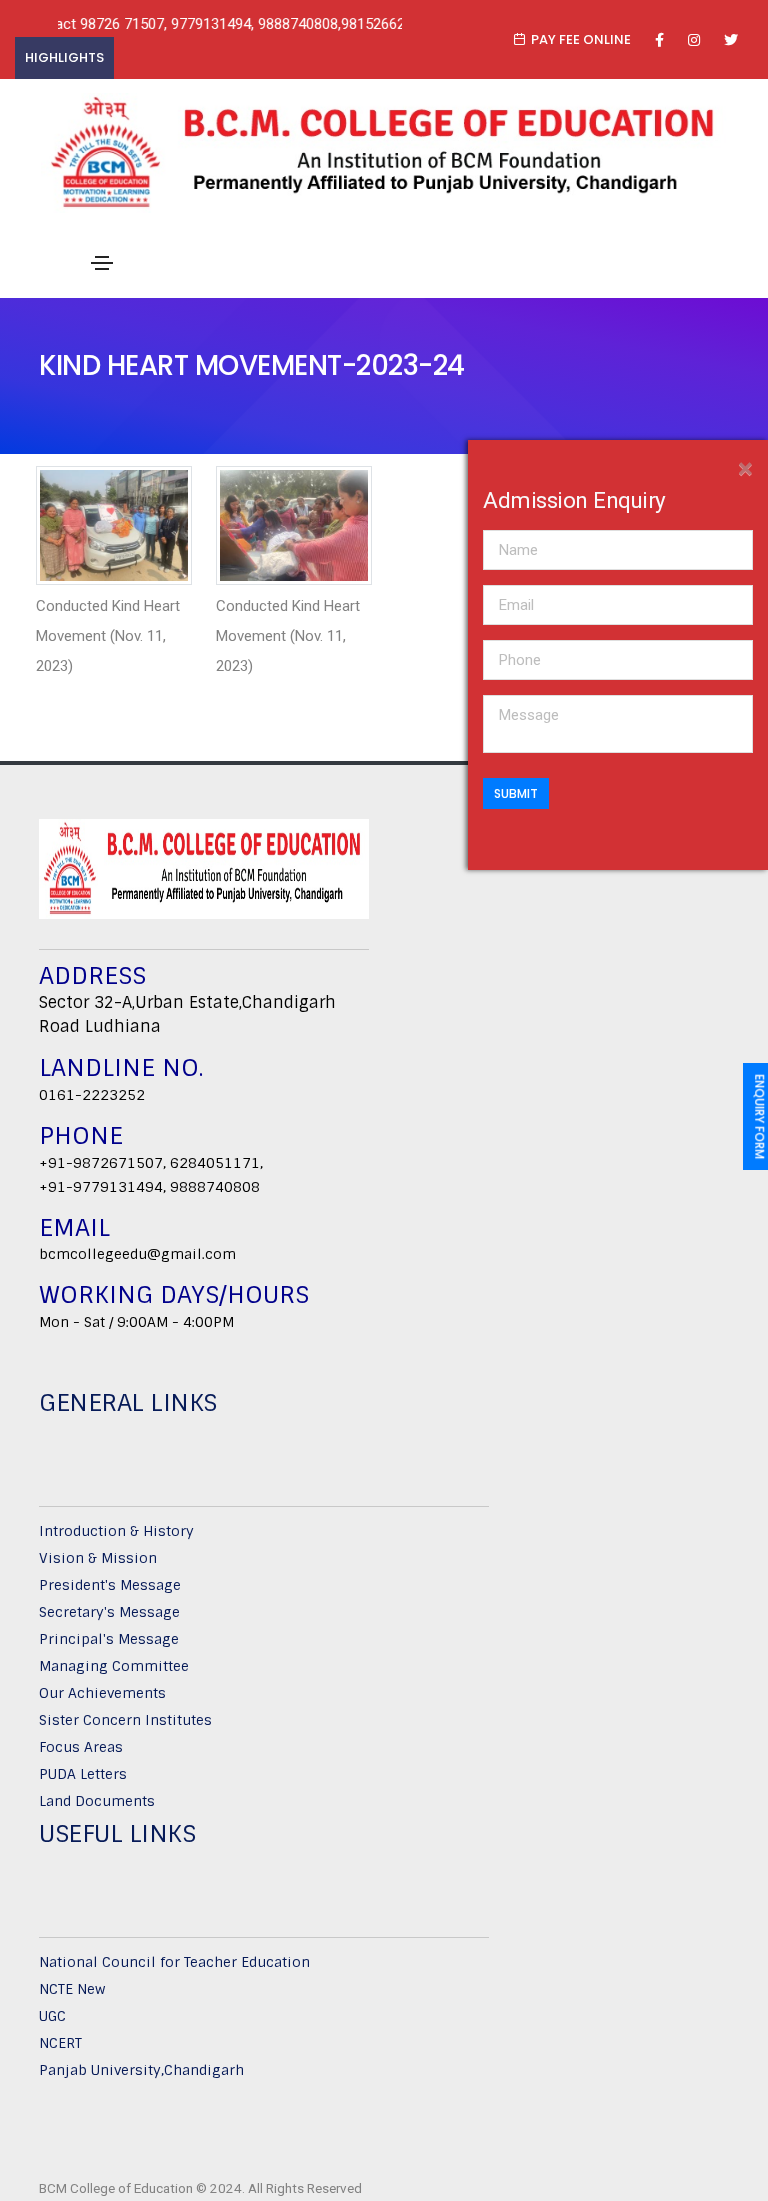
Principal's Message (109, 1639)
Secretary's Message (109, 1612)
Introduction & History (116, 1531)
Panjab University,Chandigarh (141, 2070)
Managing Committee (114, 1666)
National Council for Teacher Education (174, 1962)
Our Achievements (102, 1693)
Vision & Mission (98, 1558)
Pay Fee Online (581, 39)
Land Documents (97, 1801)
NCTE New (72, 1989)
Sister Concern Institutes (125, 1720)
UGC (52, 2016)
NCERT (60, 2043)
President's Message (110, 1585)
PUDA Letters (83, 1774)
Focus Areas (81, 1747)
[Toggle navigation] (102, 263)
